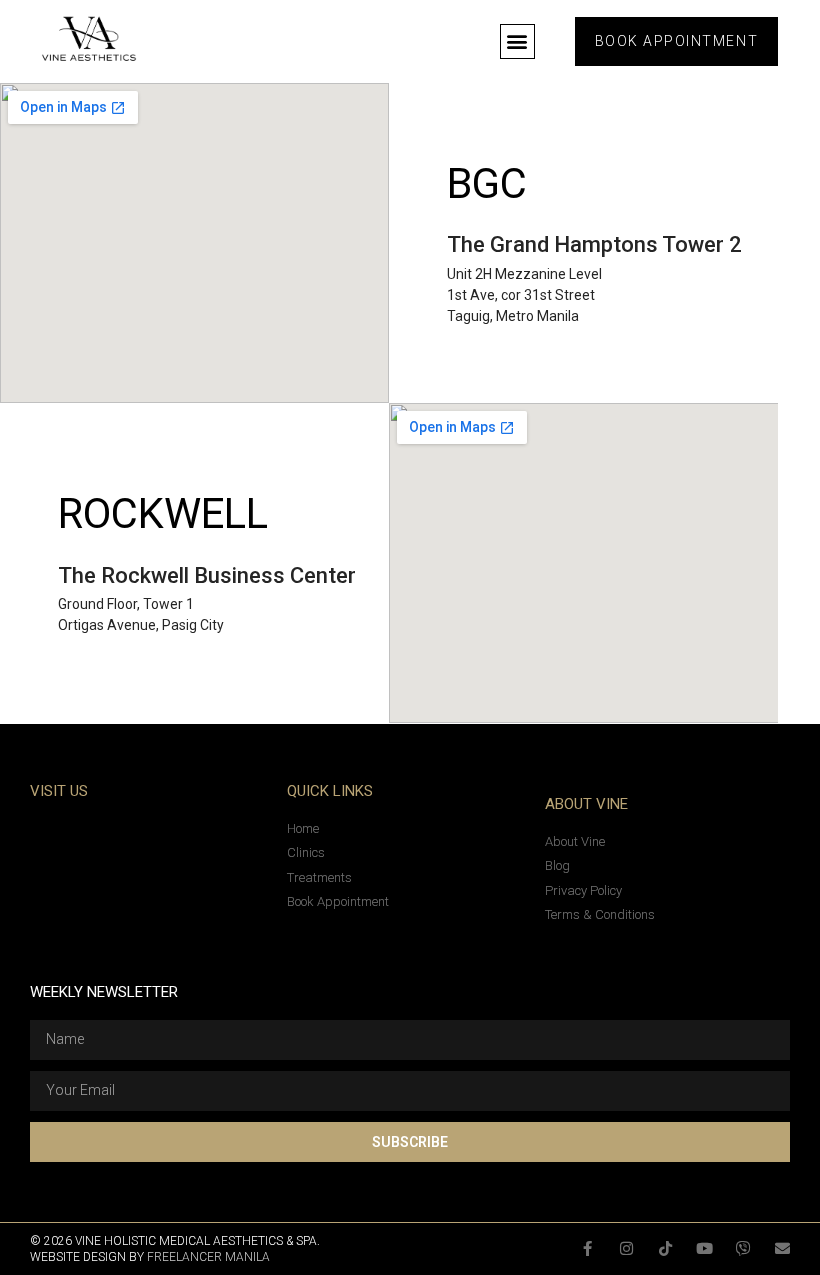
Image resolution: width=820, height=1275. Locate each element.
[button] (517, 41)
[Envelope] (782, 1248)
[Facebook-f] (587, 1248)
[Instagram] (626, 1248)
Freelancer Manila (208, 1257)
